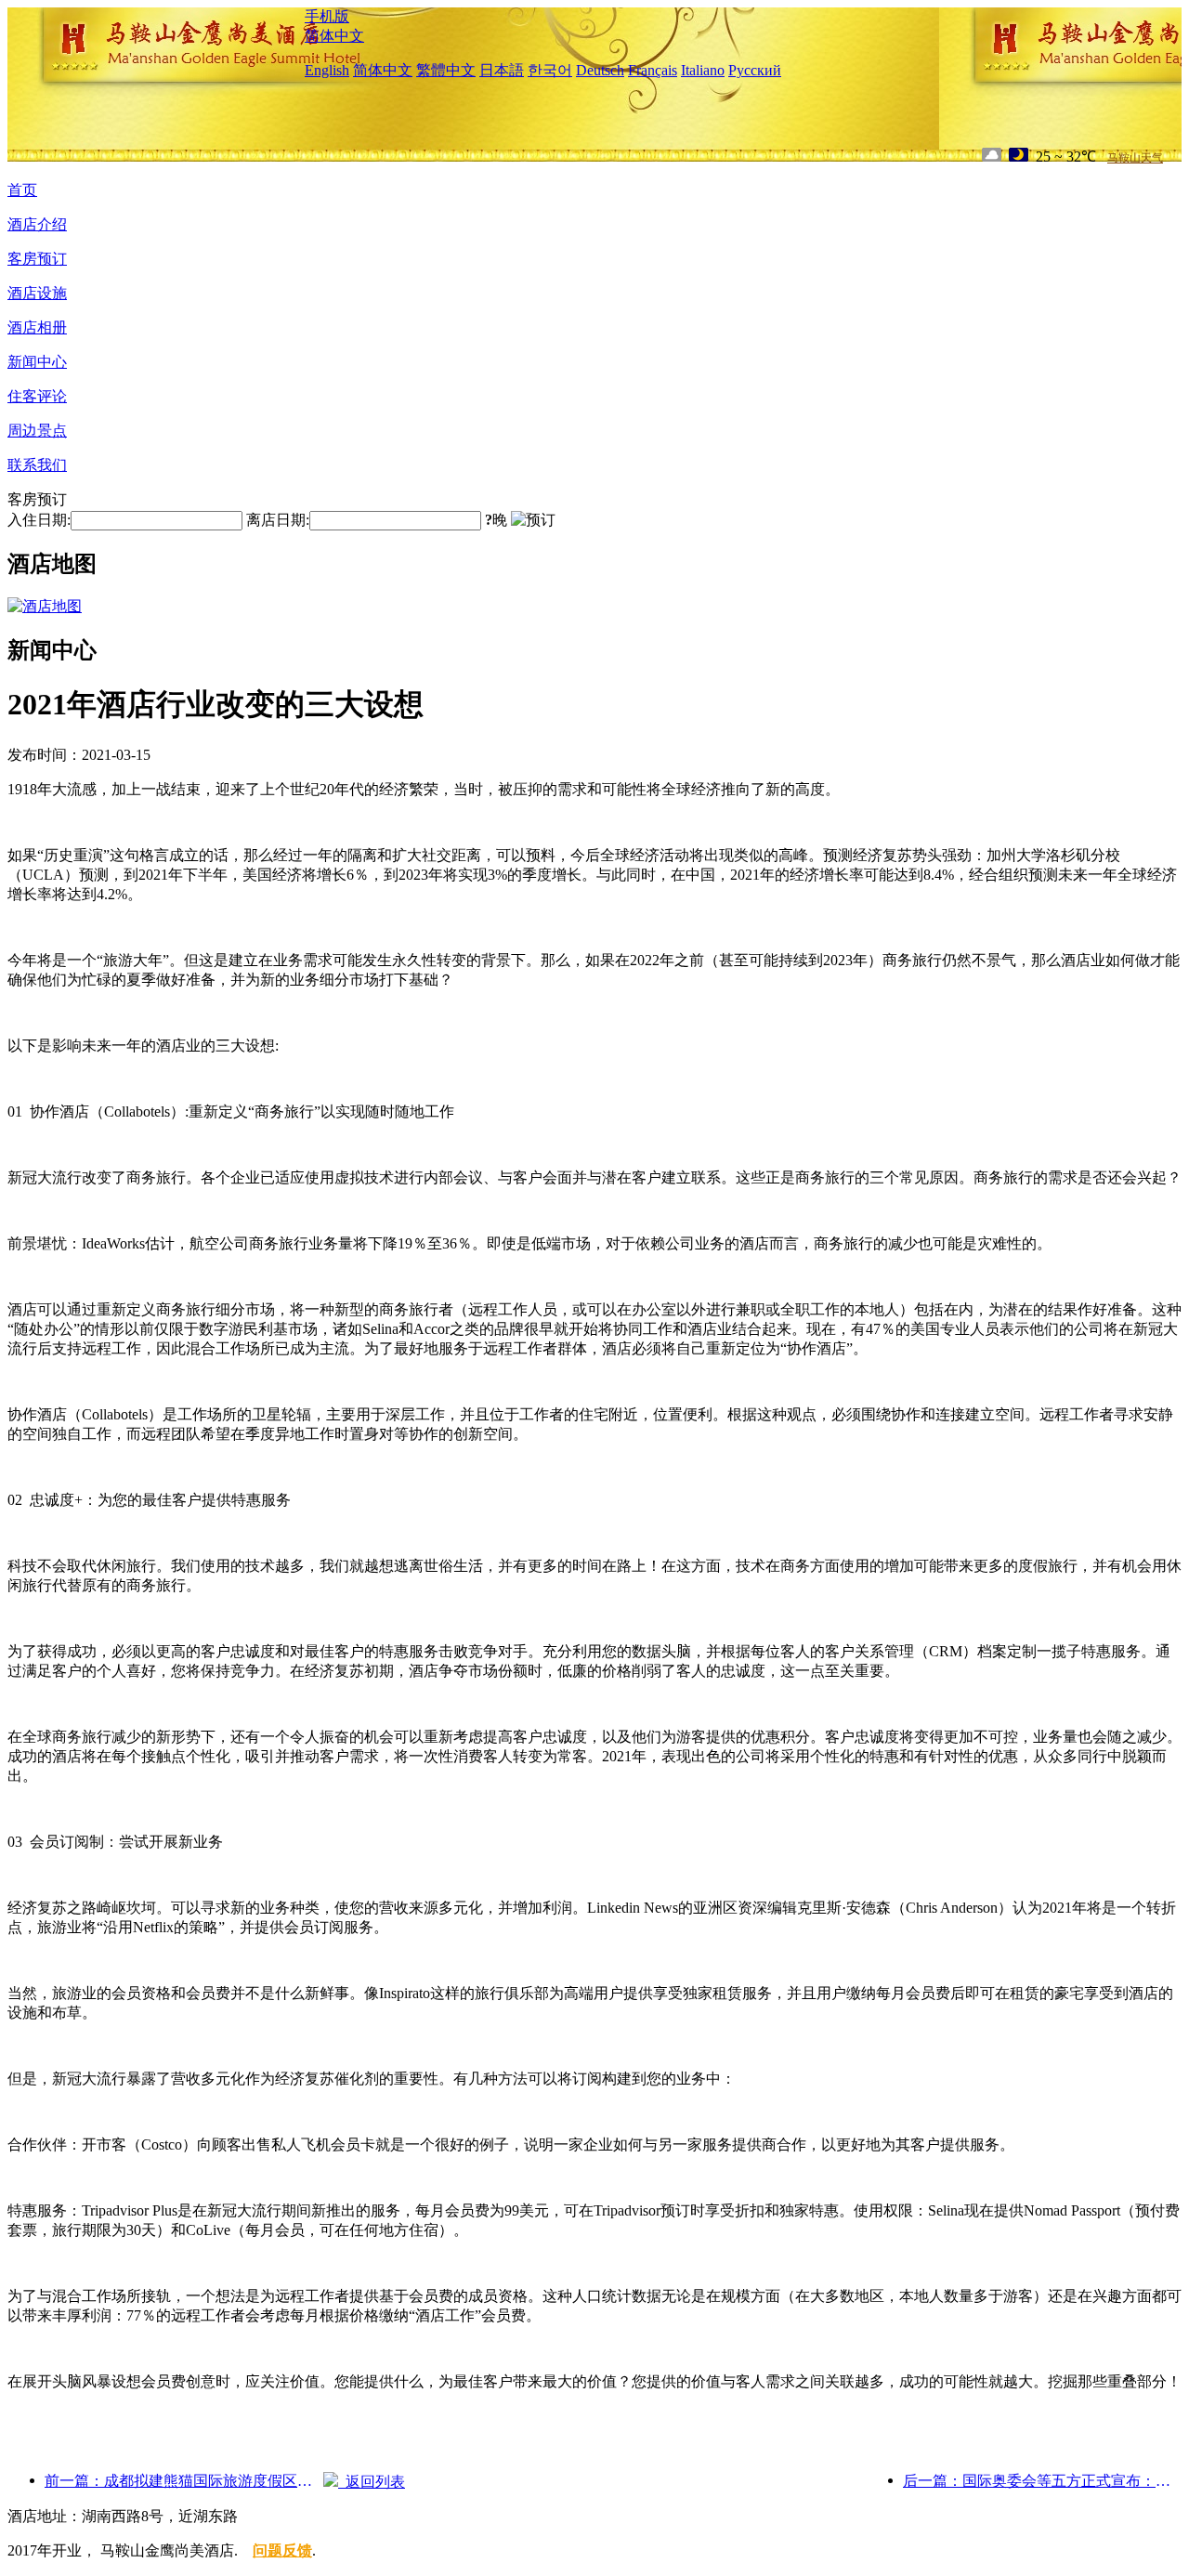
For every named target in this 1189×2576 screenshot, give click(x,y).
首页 (22, 190)
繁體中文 (446, 70)
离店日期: (278, 520)
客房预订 (37, 259)
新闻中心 (37, 362)
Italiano (703, 70)
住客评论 (37, 396)
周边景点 (37, 431)
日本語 (502, 70)
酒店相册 (37, 327)
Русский (755, 70)
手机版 (327, 16)
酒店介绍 (37, 224)
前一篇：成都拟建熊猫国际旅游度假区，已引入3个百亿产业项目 (184, 2481)
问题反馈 (282, 2550)
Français (653, 70)
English (327, 70)
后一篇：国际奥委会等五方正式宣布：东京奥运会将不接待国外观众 (1042, 2481)
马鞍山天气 (1135, 158)
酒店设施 (37, 293)
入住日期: (39, 520)
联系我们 (37, 465)
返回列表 (372, 2482)
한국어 (550, 70)
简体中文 (334, 36)
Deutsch (600, 70)
